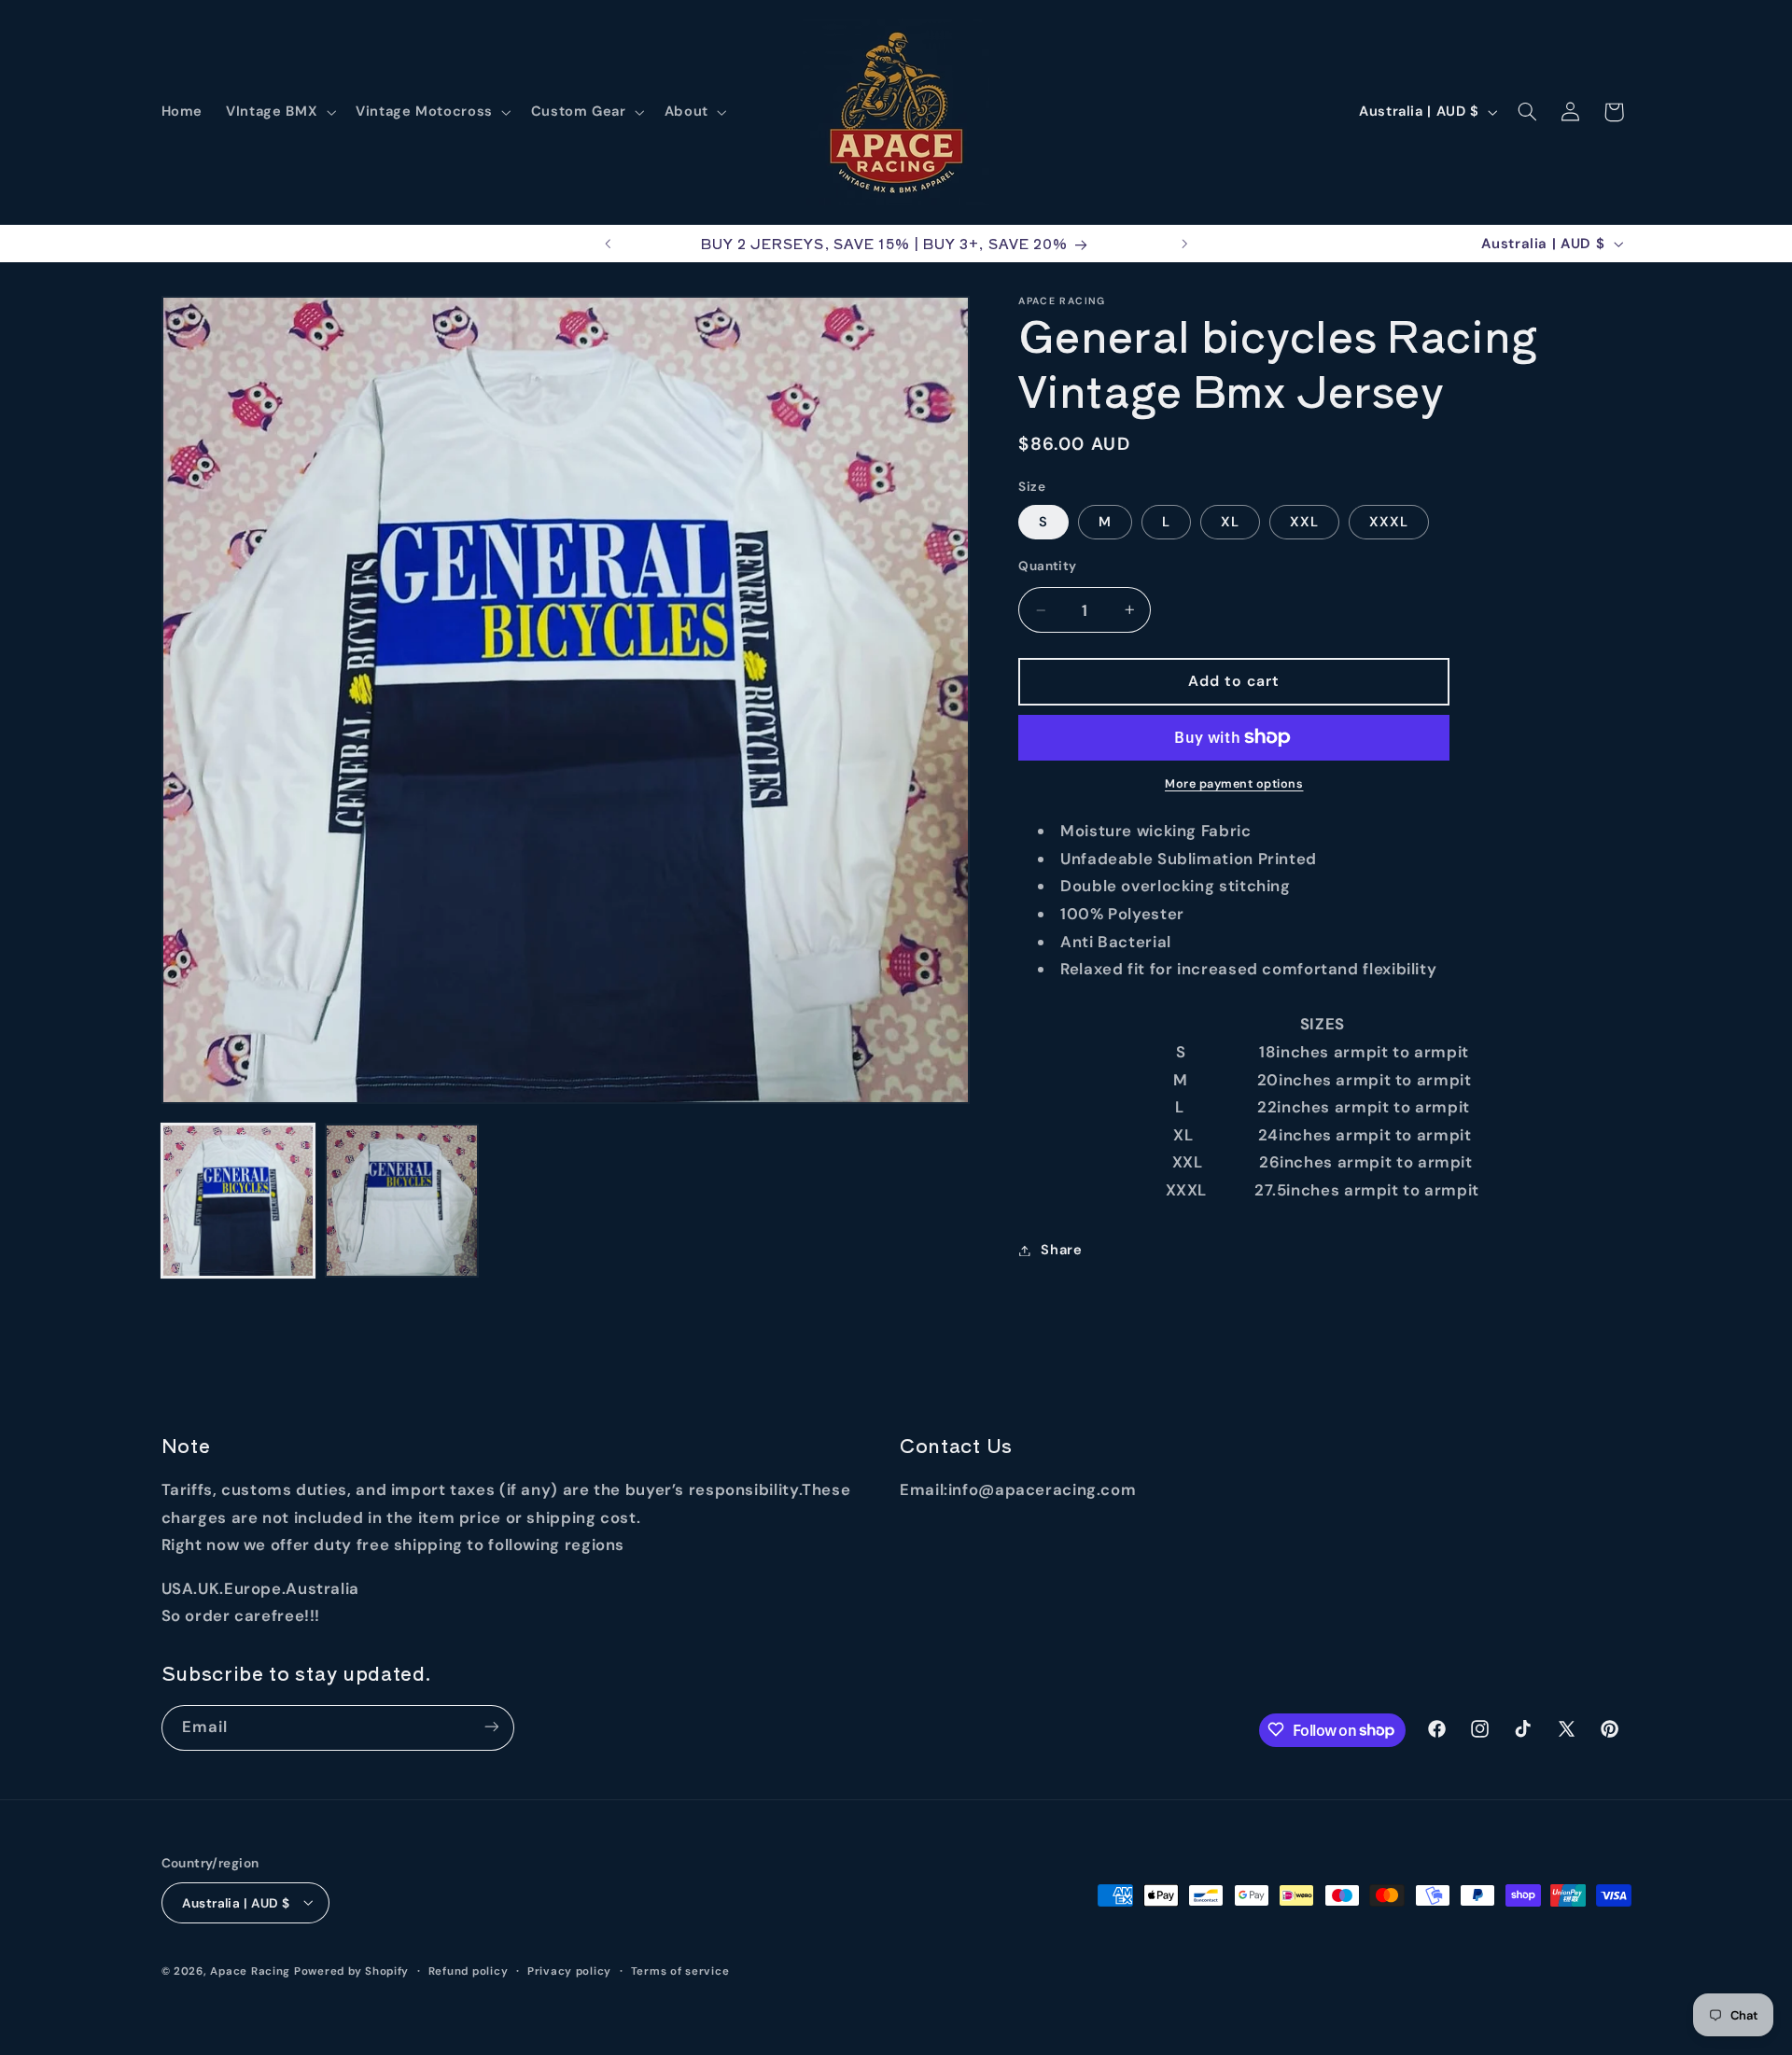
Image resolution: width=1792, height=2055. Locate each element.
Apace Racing (250, 1971)
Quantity (1047, 566)
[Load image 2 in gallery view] (402, 1201)
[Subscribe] (491, 1727)
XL (1230, 522)
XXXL (1389, 522)
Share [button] (1061, 1250)
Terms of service (680, 1971)
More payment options (1234, 784)
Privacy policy (569, 1971)
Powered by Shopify (351, 1971)
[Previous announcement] (608, 244)
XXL (1304, 522)
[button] (280, 112)
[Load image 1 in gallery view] (238, 1201)
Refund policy (469, 1971)
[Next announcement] (1184, 244)
